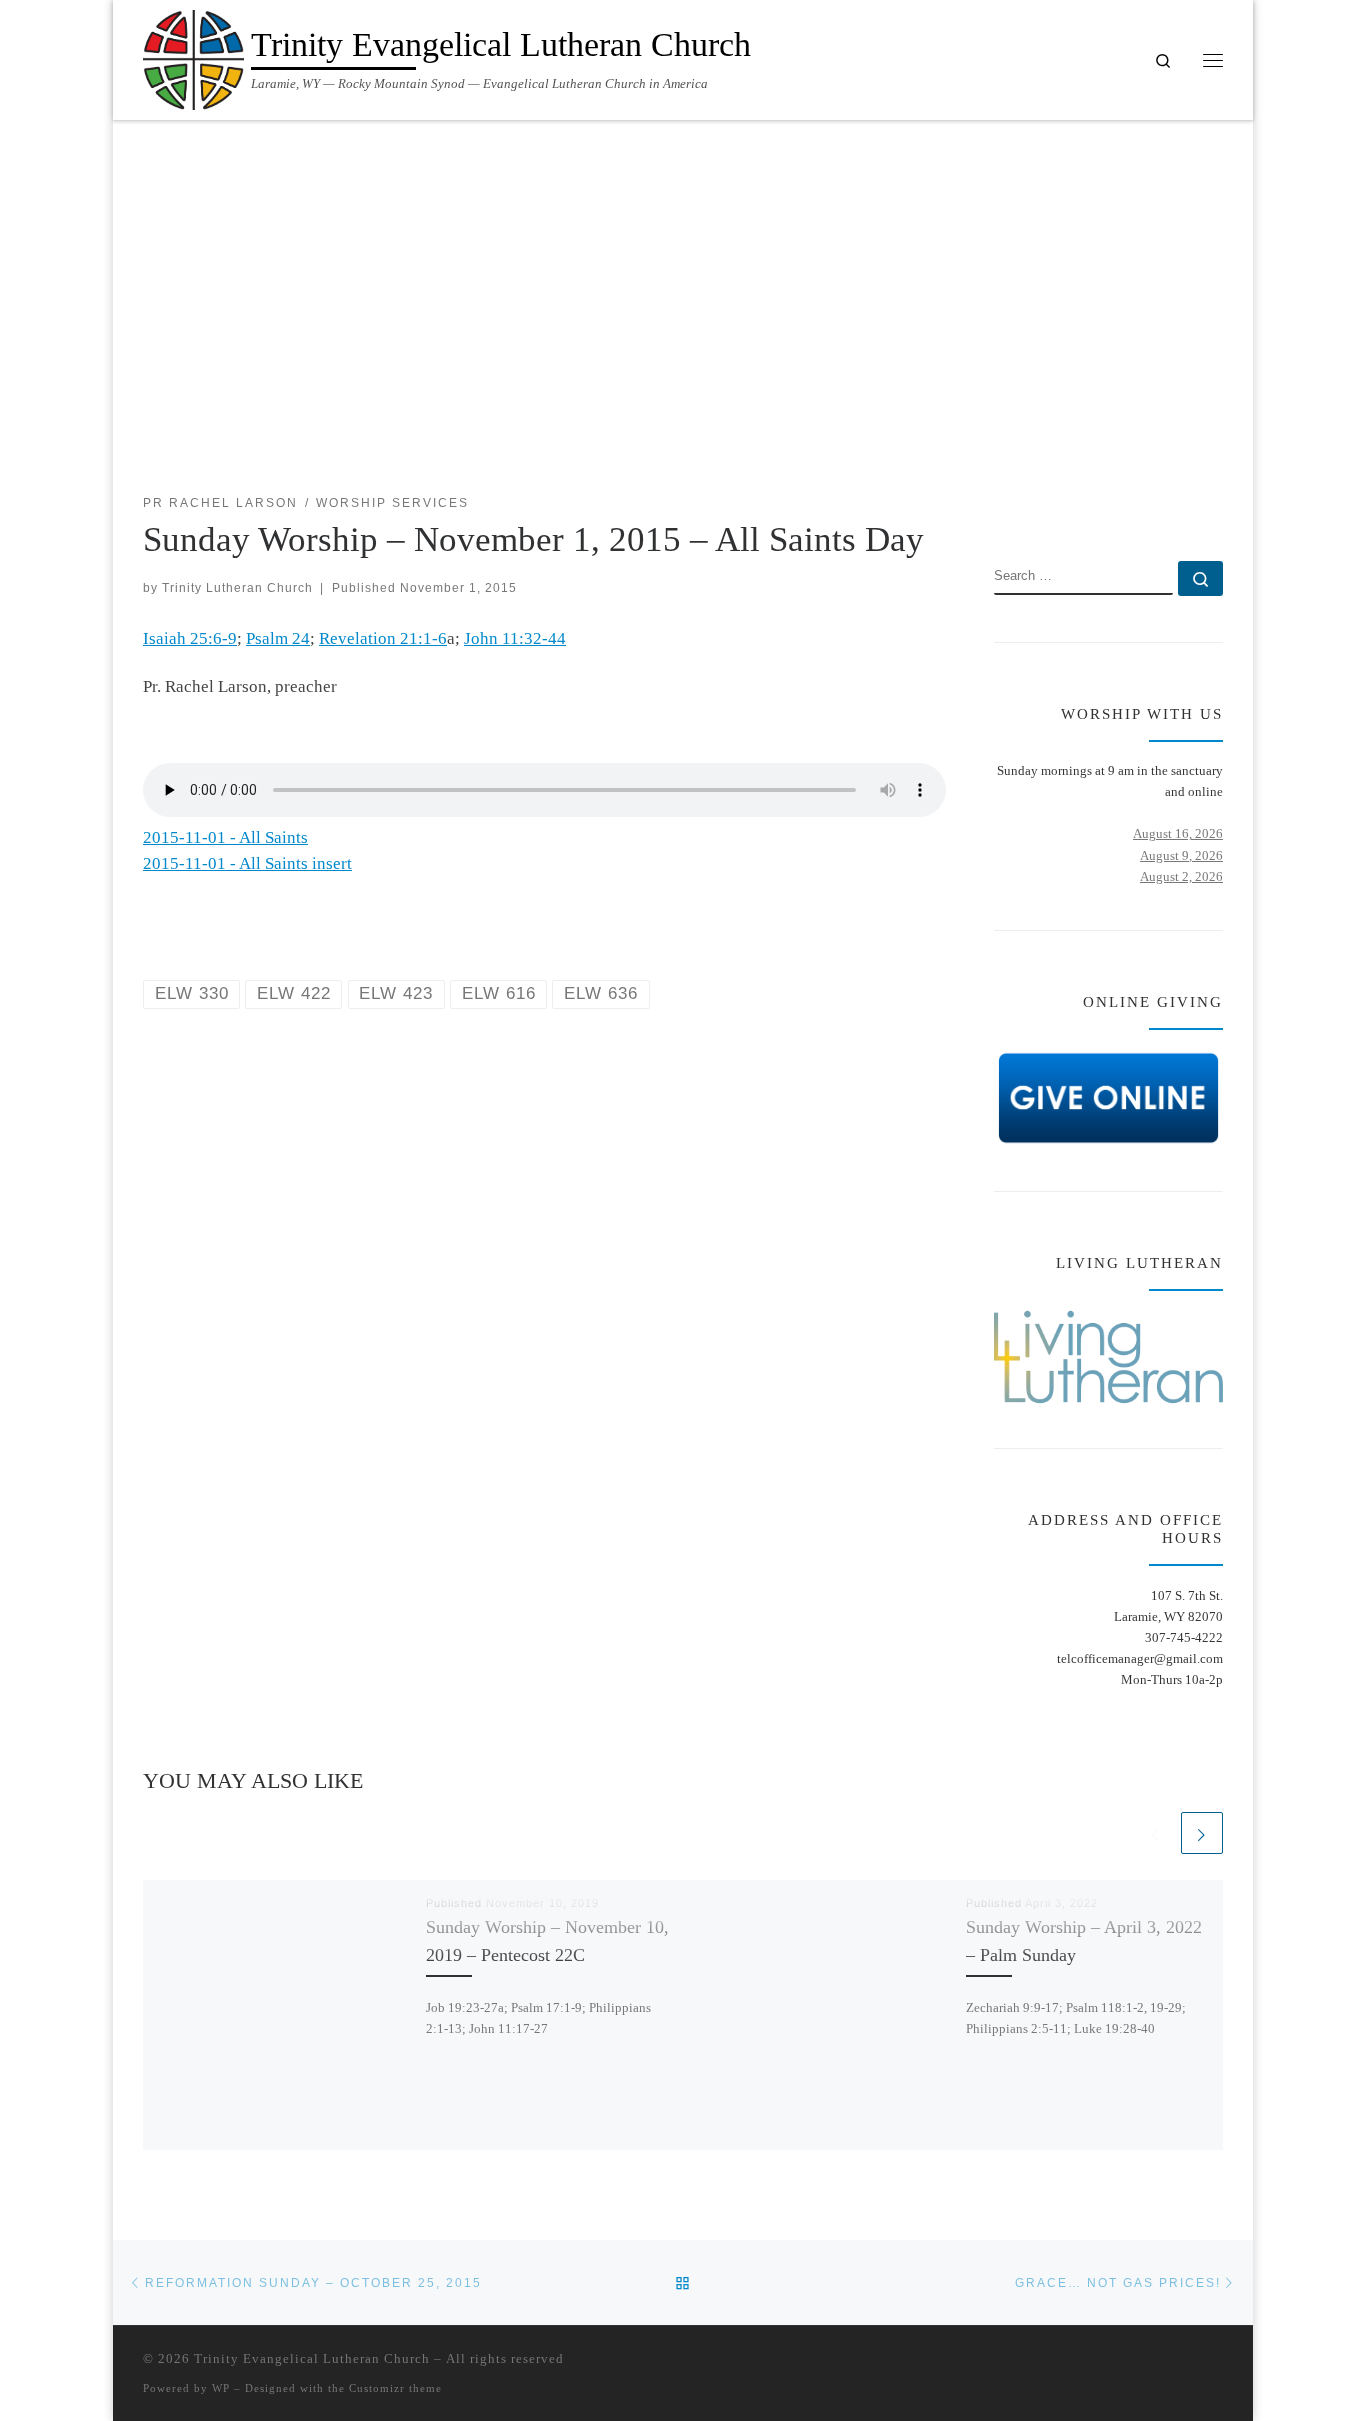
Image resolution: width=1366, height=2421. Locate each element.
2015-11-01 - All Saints (225, 837)
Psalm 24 (278, 638)
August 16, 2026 (1178, 833)
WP (221, 2388)
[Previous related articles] (1156, 1833)
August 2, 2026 (1181, 876)
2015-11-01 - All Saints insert (247, 863)
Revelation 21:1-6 (383, 638)
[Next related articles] (1202, 1833)
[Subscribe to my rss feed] (1156, 504)
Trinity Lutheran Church (237, 587)
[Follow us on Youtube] (1216, 504)
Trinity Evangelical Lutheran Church (312, 2358)
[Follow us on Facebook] (1186, 504)
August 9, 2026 (1181, 855)
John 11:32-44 (515, 638)
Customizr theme (395, 2388)
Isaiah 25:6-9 (190, 638)
